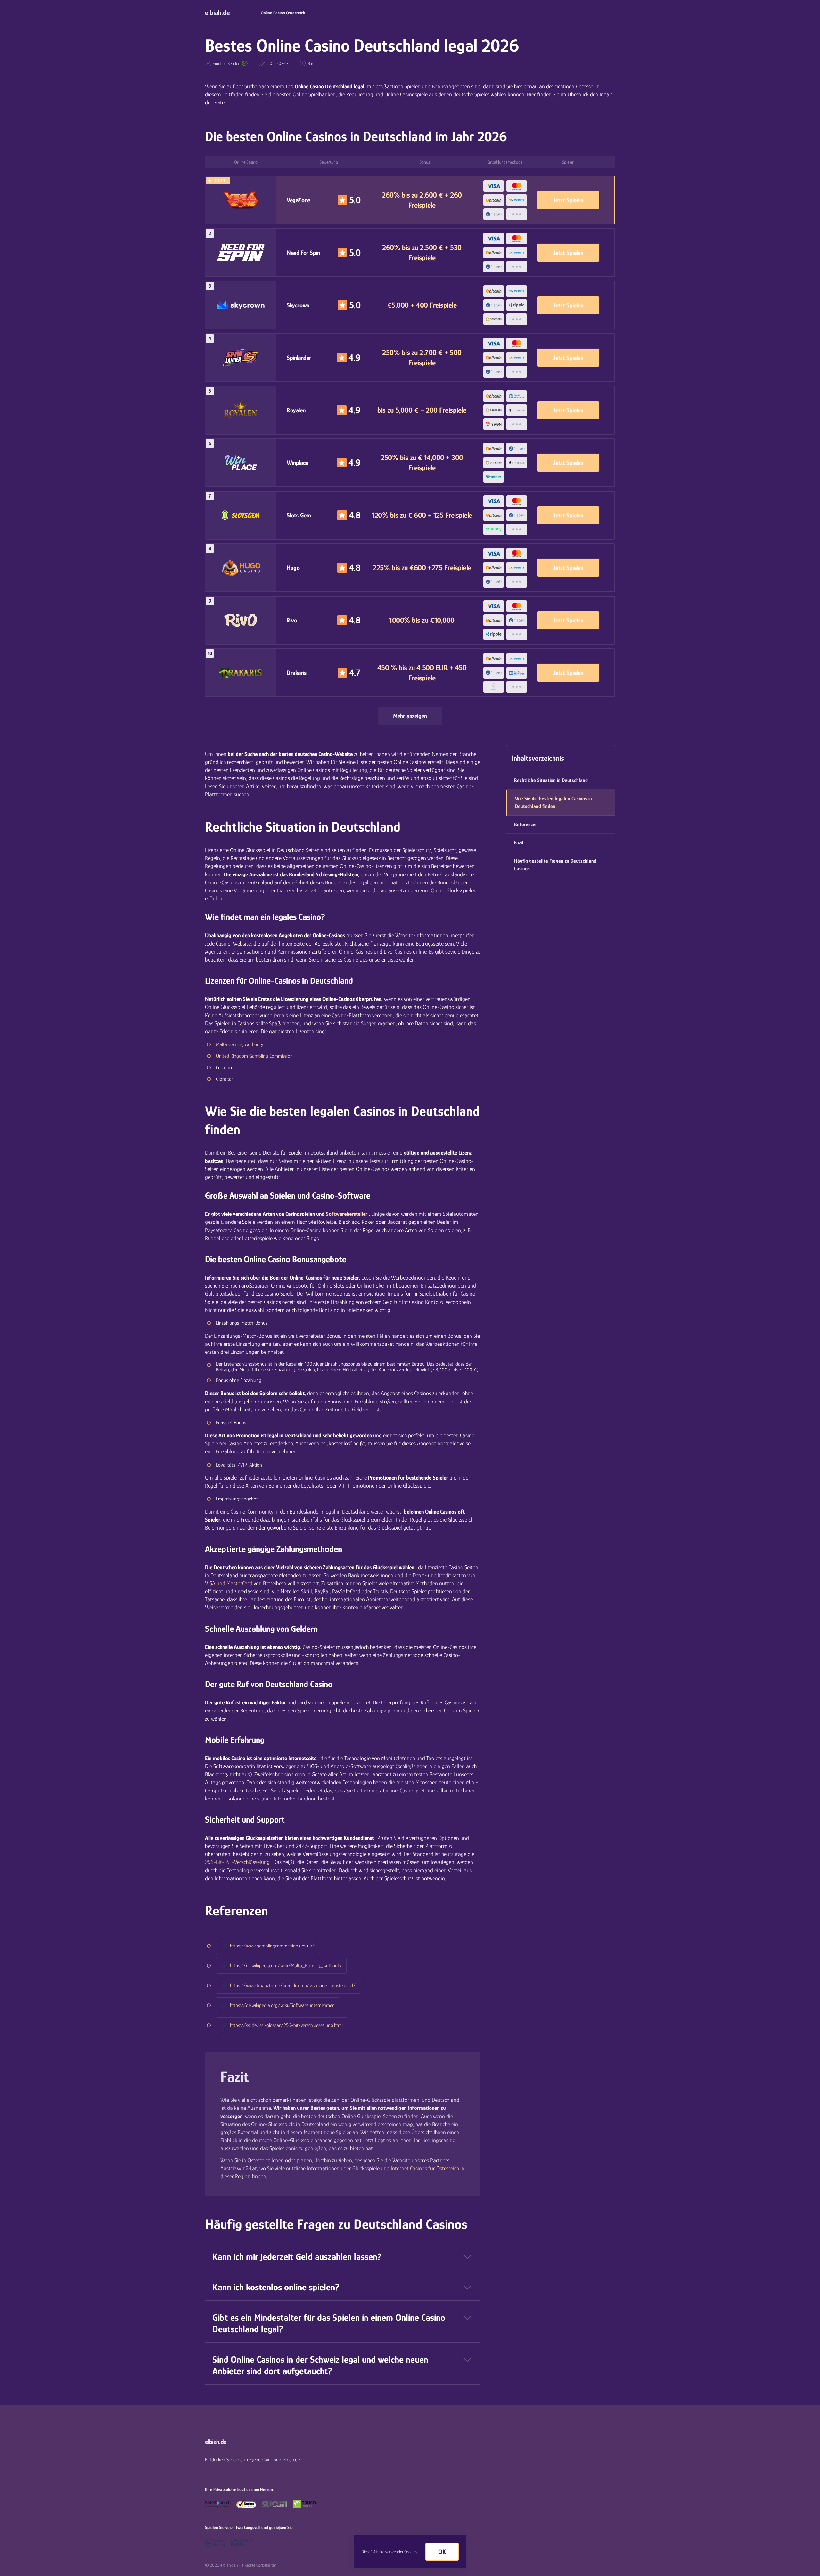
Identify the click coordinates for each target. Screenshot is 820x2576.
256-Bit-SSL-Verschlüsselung (237, 1862)
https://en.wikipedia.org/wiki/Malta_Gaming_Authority (286, 1966)
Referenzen (526, 825)
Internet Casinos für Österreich (425, 2168)
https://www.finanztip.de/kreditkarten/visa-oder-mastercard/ (293, 1986)
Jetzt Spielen (568, 200)
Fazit (519, 843)
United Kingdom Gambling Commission (254, 1056)
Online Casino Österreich (283, 13)
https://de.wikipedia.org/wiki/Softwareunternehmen (282, 2005)
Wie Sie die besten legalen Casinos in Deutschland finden (553, 802)
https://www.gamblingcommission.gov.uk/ (272, 1946)
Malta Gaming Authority (240, 1044)
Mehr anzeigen (410, 716)
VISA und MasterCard (229, 1583)
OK (442, 2552)
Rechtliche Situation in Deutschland (551, 780)
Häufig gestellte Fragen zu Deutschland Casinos (555, 865)
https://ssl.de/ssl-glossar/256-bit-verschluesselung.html (286, 2025)
